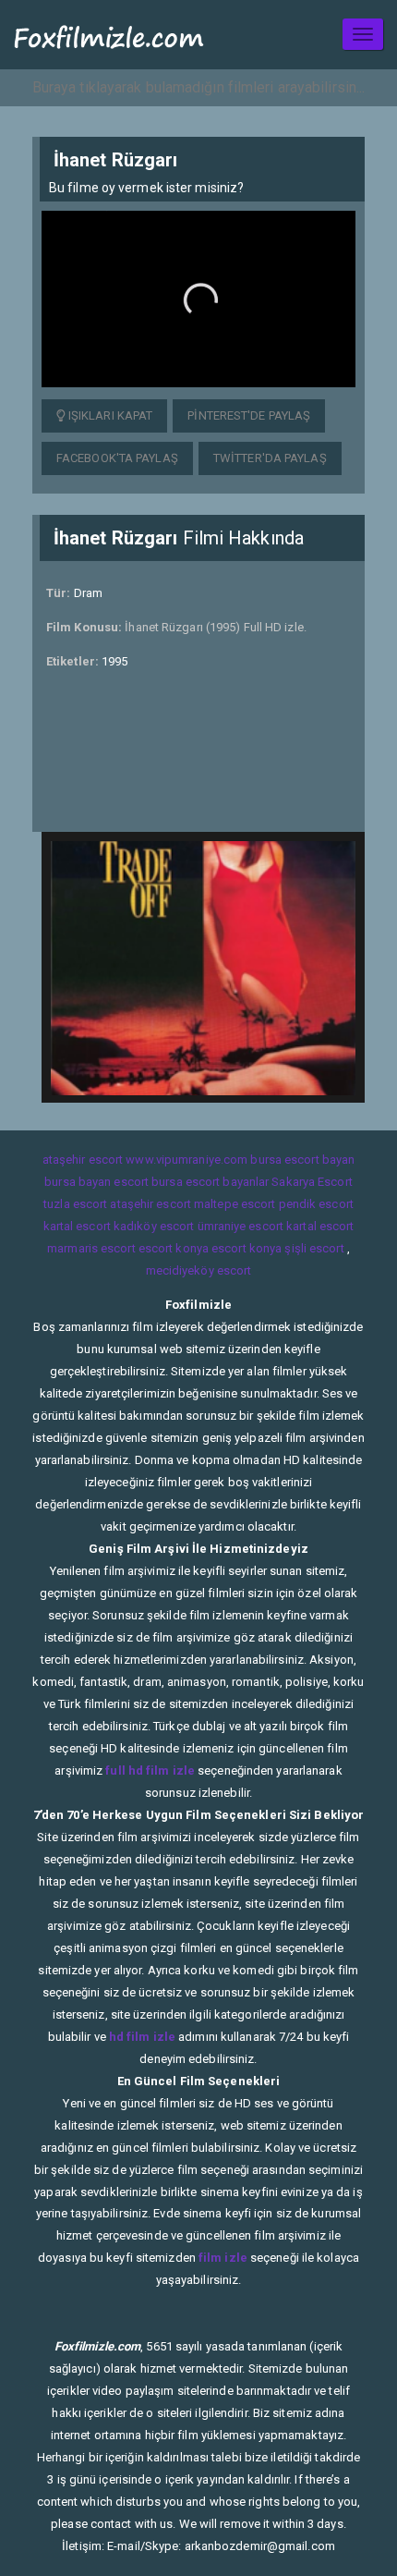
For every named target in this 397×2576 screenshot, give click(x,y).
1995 (114, 661)
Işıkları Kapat (109, 415)
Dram (88, 593)
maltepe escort (235, 1204)
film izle (223, 2258)
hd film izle (142, 2037)
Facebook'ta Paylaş (117, 458)
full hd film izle (150, 1770)
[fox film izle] (109, 35)
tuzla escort (75, 1204)
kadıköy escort (154, 1226)
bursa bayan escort (96, 1182)
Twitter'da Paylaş (270, 458)
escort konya (174, 1248)
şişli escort (314, 1248)
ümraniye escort (241, 1226)
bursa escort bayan (302, 1160)
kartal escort (77, 1226)
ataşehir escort (83, 1160)
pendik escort (316, 1204)
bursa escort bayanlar (210, 1182)
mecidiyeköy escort (199, 1270)
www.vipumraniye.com (186, 1160)
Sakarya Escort (312, 1182)
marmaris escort (91, 1248)
